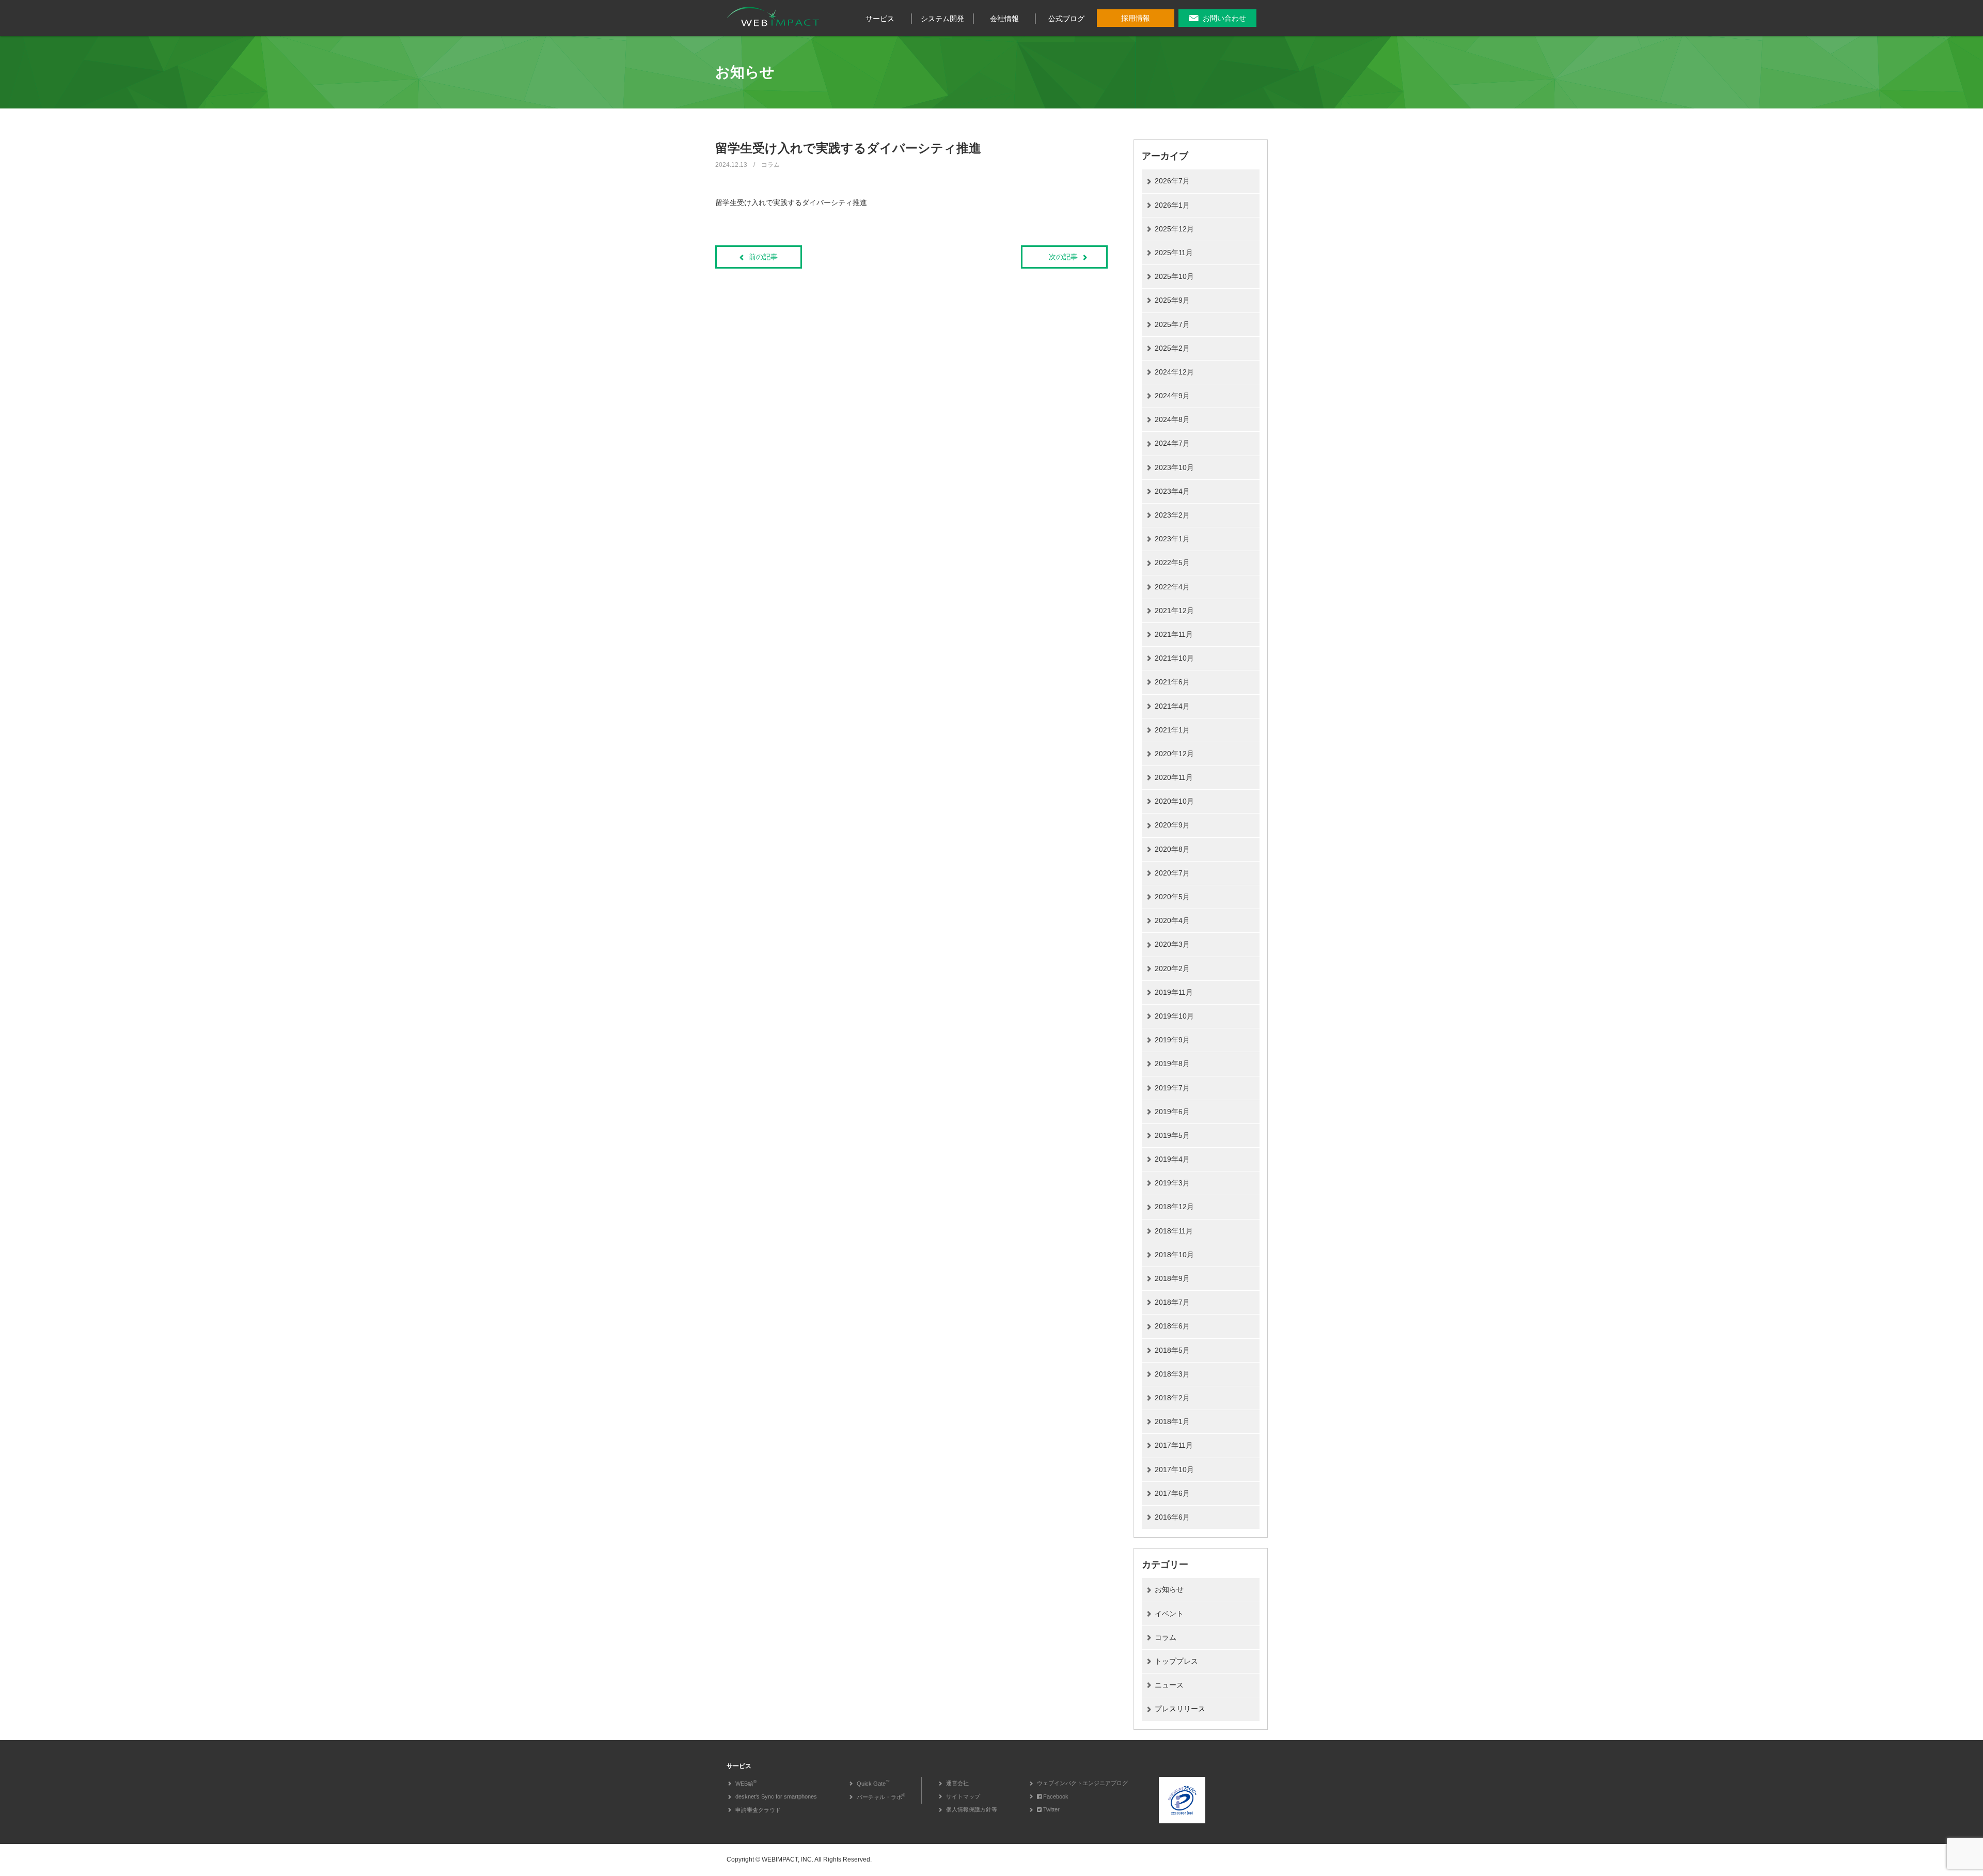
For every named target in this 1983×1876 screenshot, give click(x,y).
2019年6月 (1172, 1112)
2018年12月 (1174, 1207)
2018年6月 (1172, 1326)
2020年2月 (1172, 968)
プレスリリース (1180, 1709)
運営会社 (957, 1783)
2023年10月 (1174, 467)
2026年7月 (1172, 181)
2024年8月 (1172, 419)
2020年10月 (1174, 801)
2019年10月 (1174, 1016)
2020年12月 (1174, 754)
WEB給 (746, 1784)
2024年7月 (1172, 443)
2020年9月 (1172, 825)
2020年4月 (1172, 920)
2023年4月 (1172, 491)
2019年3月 (1172, 1183)
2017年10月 (1174, 1469)
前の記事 (763, 257)
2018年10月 (1174, 1255)
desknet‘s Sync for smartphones (776, 1796)
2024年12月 (1174, 372)
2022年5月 (1172, 562)
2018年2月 (1172, 1398)
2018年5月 (1172, 1350)
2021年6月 (1172, 682)
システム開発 (942, 19)
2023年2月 (1172, 515)
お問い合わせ (1224, 18)
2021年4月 (1172, 706)
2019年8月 (1172, 1064)
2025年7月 (1172, 324)
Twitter (1051, 1809)
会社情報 (1004, 19)
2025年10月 (1174, 276)
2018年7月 (1172, 1302)
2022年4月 (1172, 587)
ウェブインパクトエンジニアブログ (1082, 1783)
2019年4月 (1172, 1159)
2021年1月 (1172, 730)
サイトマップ (963, 1796)
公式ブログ (1066, 19)
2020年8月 (1172, 849)
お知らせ (1169, 1589)
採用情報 (1136, 18)
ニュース (1169, 1685)
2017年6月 (1172, 1493)
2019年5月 (1172, 1135)
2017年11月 (1174, 1445)
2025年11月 (1174, 253)
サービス (880, 19)
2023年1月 (1172, 539)
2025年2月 (1172, 348)
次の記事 (1063, 257)
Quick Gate (873, 1784)
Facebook (1056, 1796)
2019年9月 (1172, 1040)
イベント (1169, 1614)
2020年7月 (1172, 873)
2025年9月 (1172, 300)
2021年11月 (1174, 634)
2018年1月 (1172, 1421)
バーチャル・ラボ (881, 1797)
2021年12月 (1174, 611)
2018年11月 (1174, 1231)
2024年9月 (1172, 396)
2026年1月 (1172, 205)
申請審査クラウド (758, 1810)
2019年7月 (1172, 1088)
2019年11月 (1174, 992)
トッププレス (1176, 1661)
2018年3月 (1172, 1374)
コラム (1166, 1637)
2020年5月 (1172, 897)
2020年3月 (1172, 944)
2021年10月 (1174, 658)
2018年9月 (1172, 1278)
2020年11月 (1174, 777)
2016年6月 (1172, 1517)
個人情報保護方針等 (972, 1809)
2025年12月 (1174, 229)
